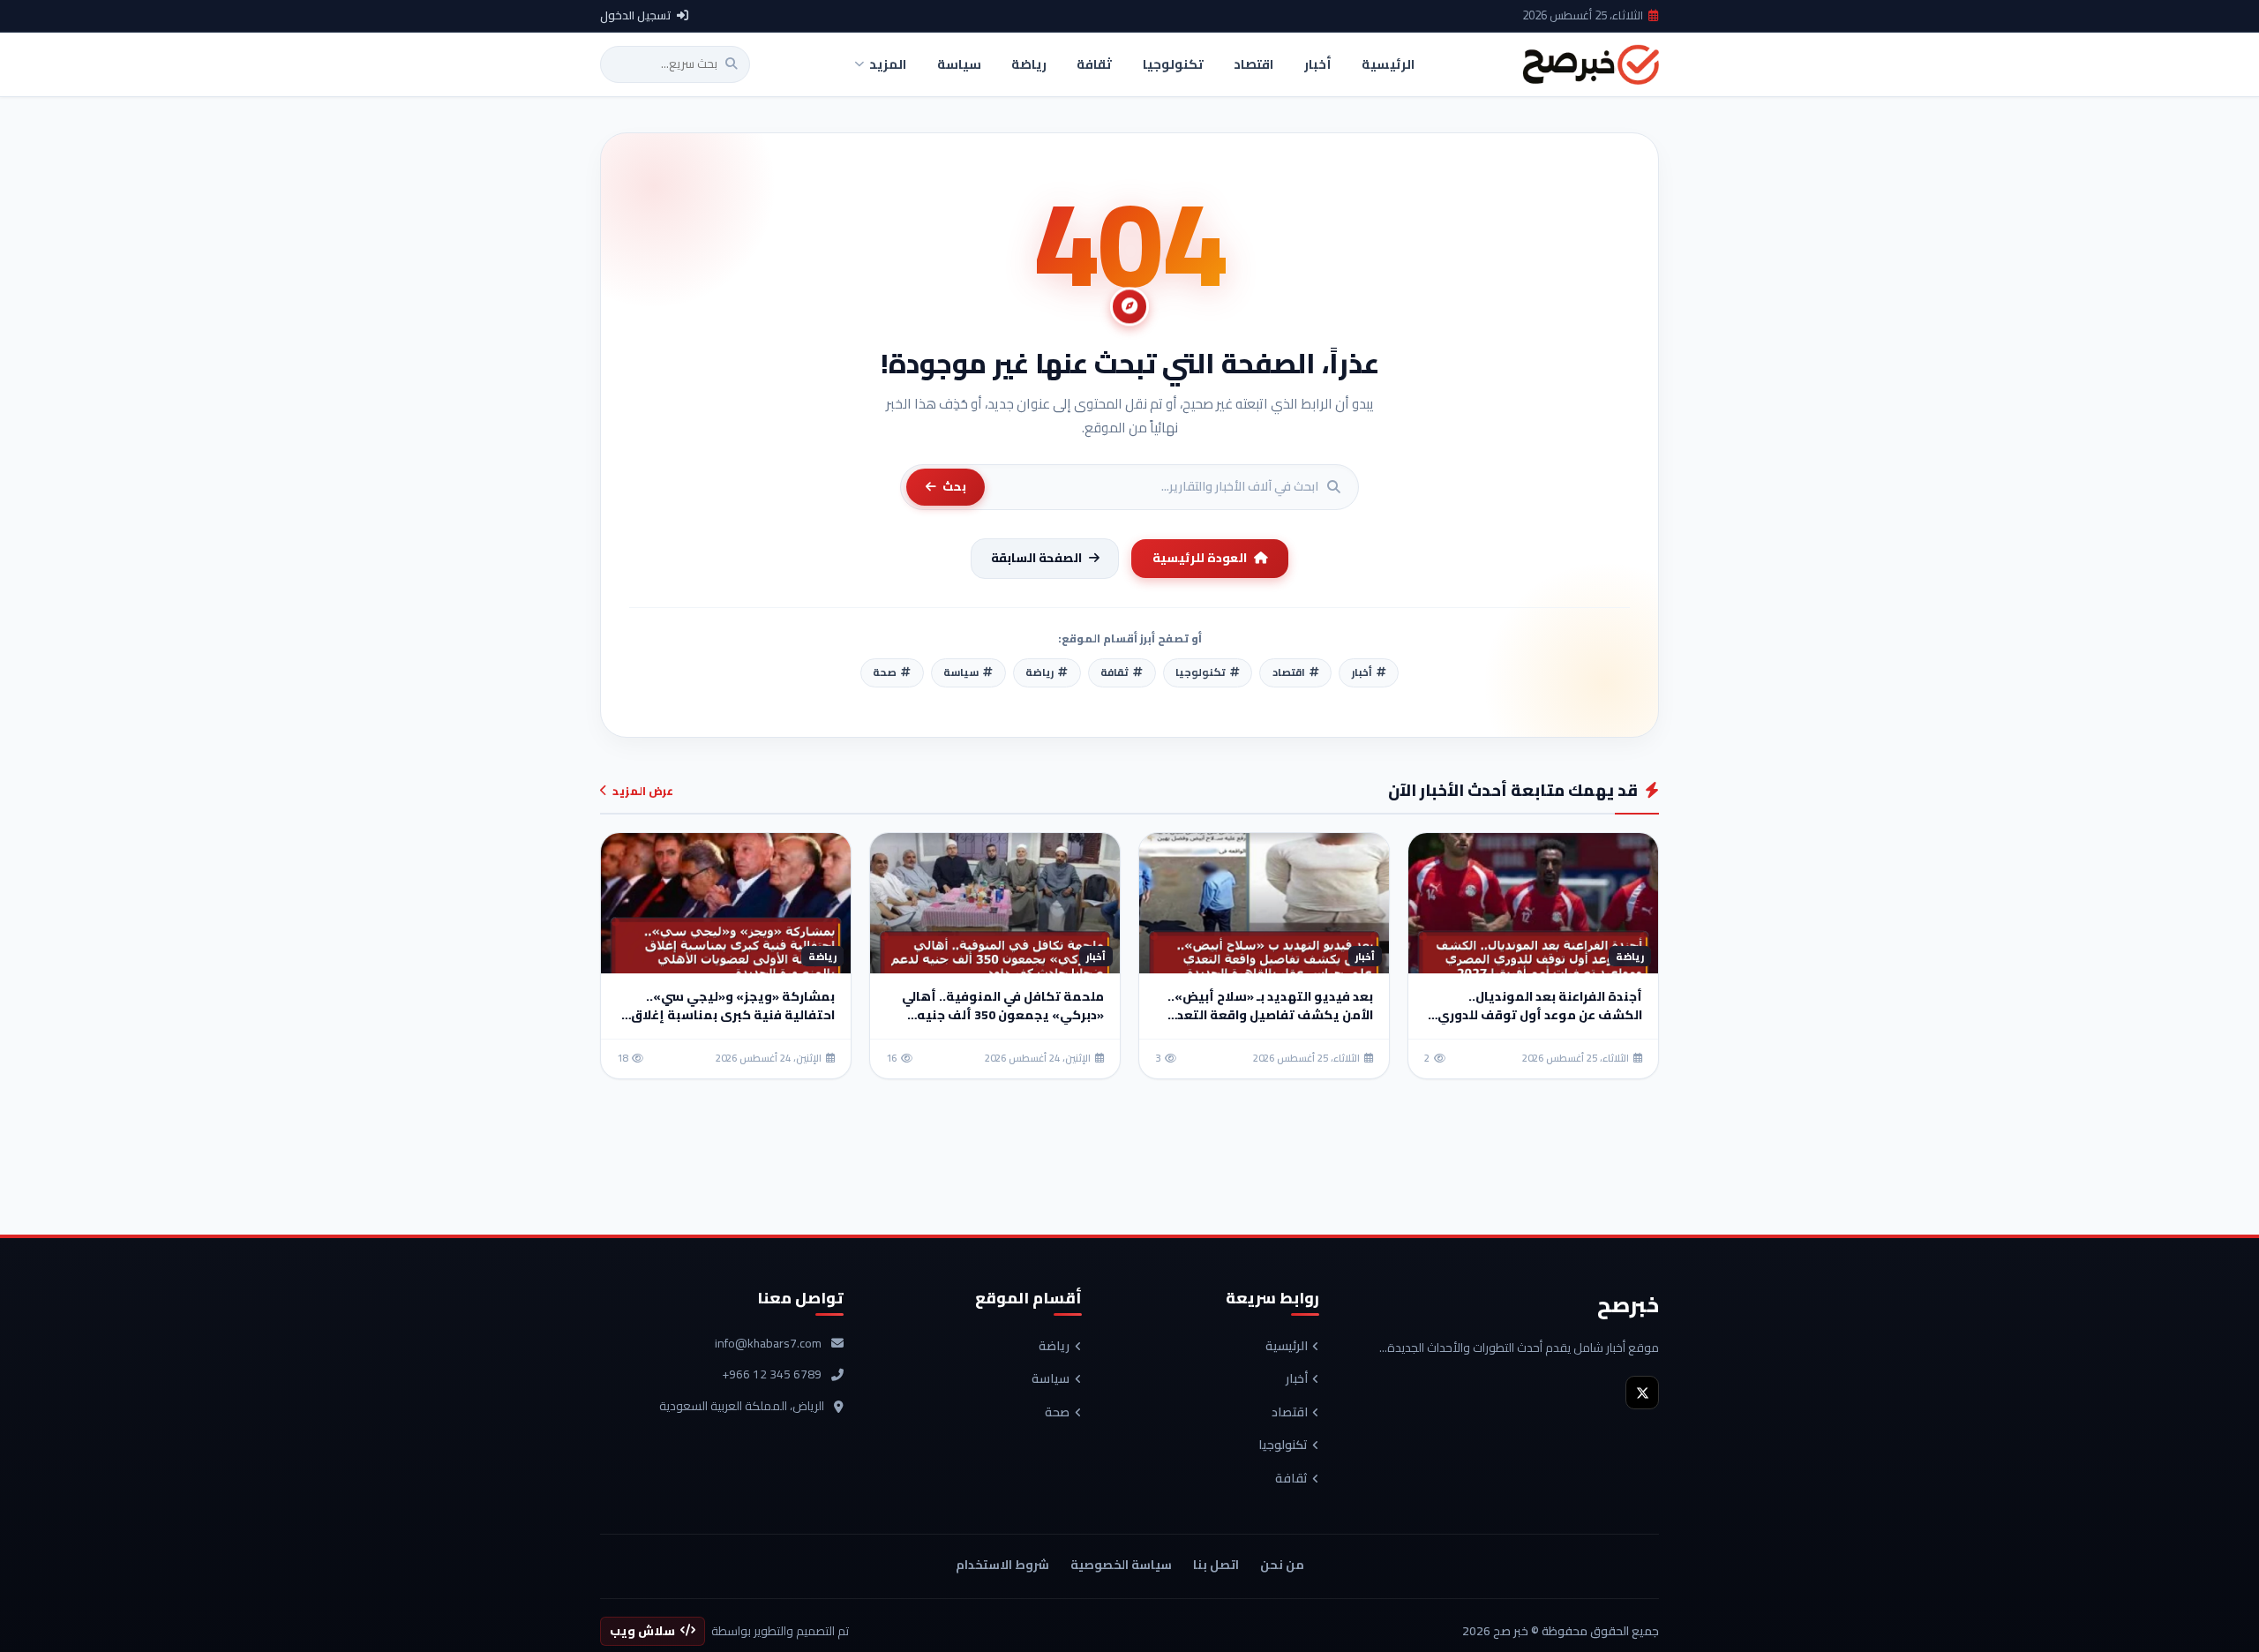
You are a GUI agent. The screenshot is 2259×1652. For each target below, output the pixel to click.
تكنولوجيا (1283, 1445)
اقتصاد (1290, 1413)
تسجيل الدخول (636, 16)
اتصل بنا (1216, 1565)
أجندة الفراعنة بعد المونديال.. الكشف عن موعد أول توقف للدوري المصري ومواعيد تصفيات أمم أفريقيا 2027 (1540, 1024)
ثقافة (1291, 1479)
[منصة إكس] (1642, 1393)
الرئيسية (1287, 1347)
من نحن (1282, 1565)
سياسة (1051, 1379)
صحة (1057, 1413)
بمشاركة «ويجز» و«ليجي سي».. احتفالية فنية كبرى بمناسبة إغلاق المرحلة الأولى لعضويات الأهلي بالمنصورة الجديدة (733, 1024)
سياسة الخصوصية (1121, 1565)
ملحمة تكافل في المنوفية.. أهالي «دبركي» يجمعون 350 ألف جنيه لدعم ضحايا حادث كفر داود (1003, 1015)
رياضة (1054, 1347)
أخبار (1297, 1379)
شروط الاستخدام (1002, 1565)
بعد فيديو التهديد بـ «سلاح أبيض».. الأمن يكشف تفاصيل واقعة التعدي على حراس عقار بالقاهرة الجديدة (1269, 1015)
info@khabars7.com (768, 1344)
